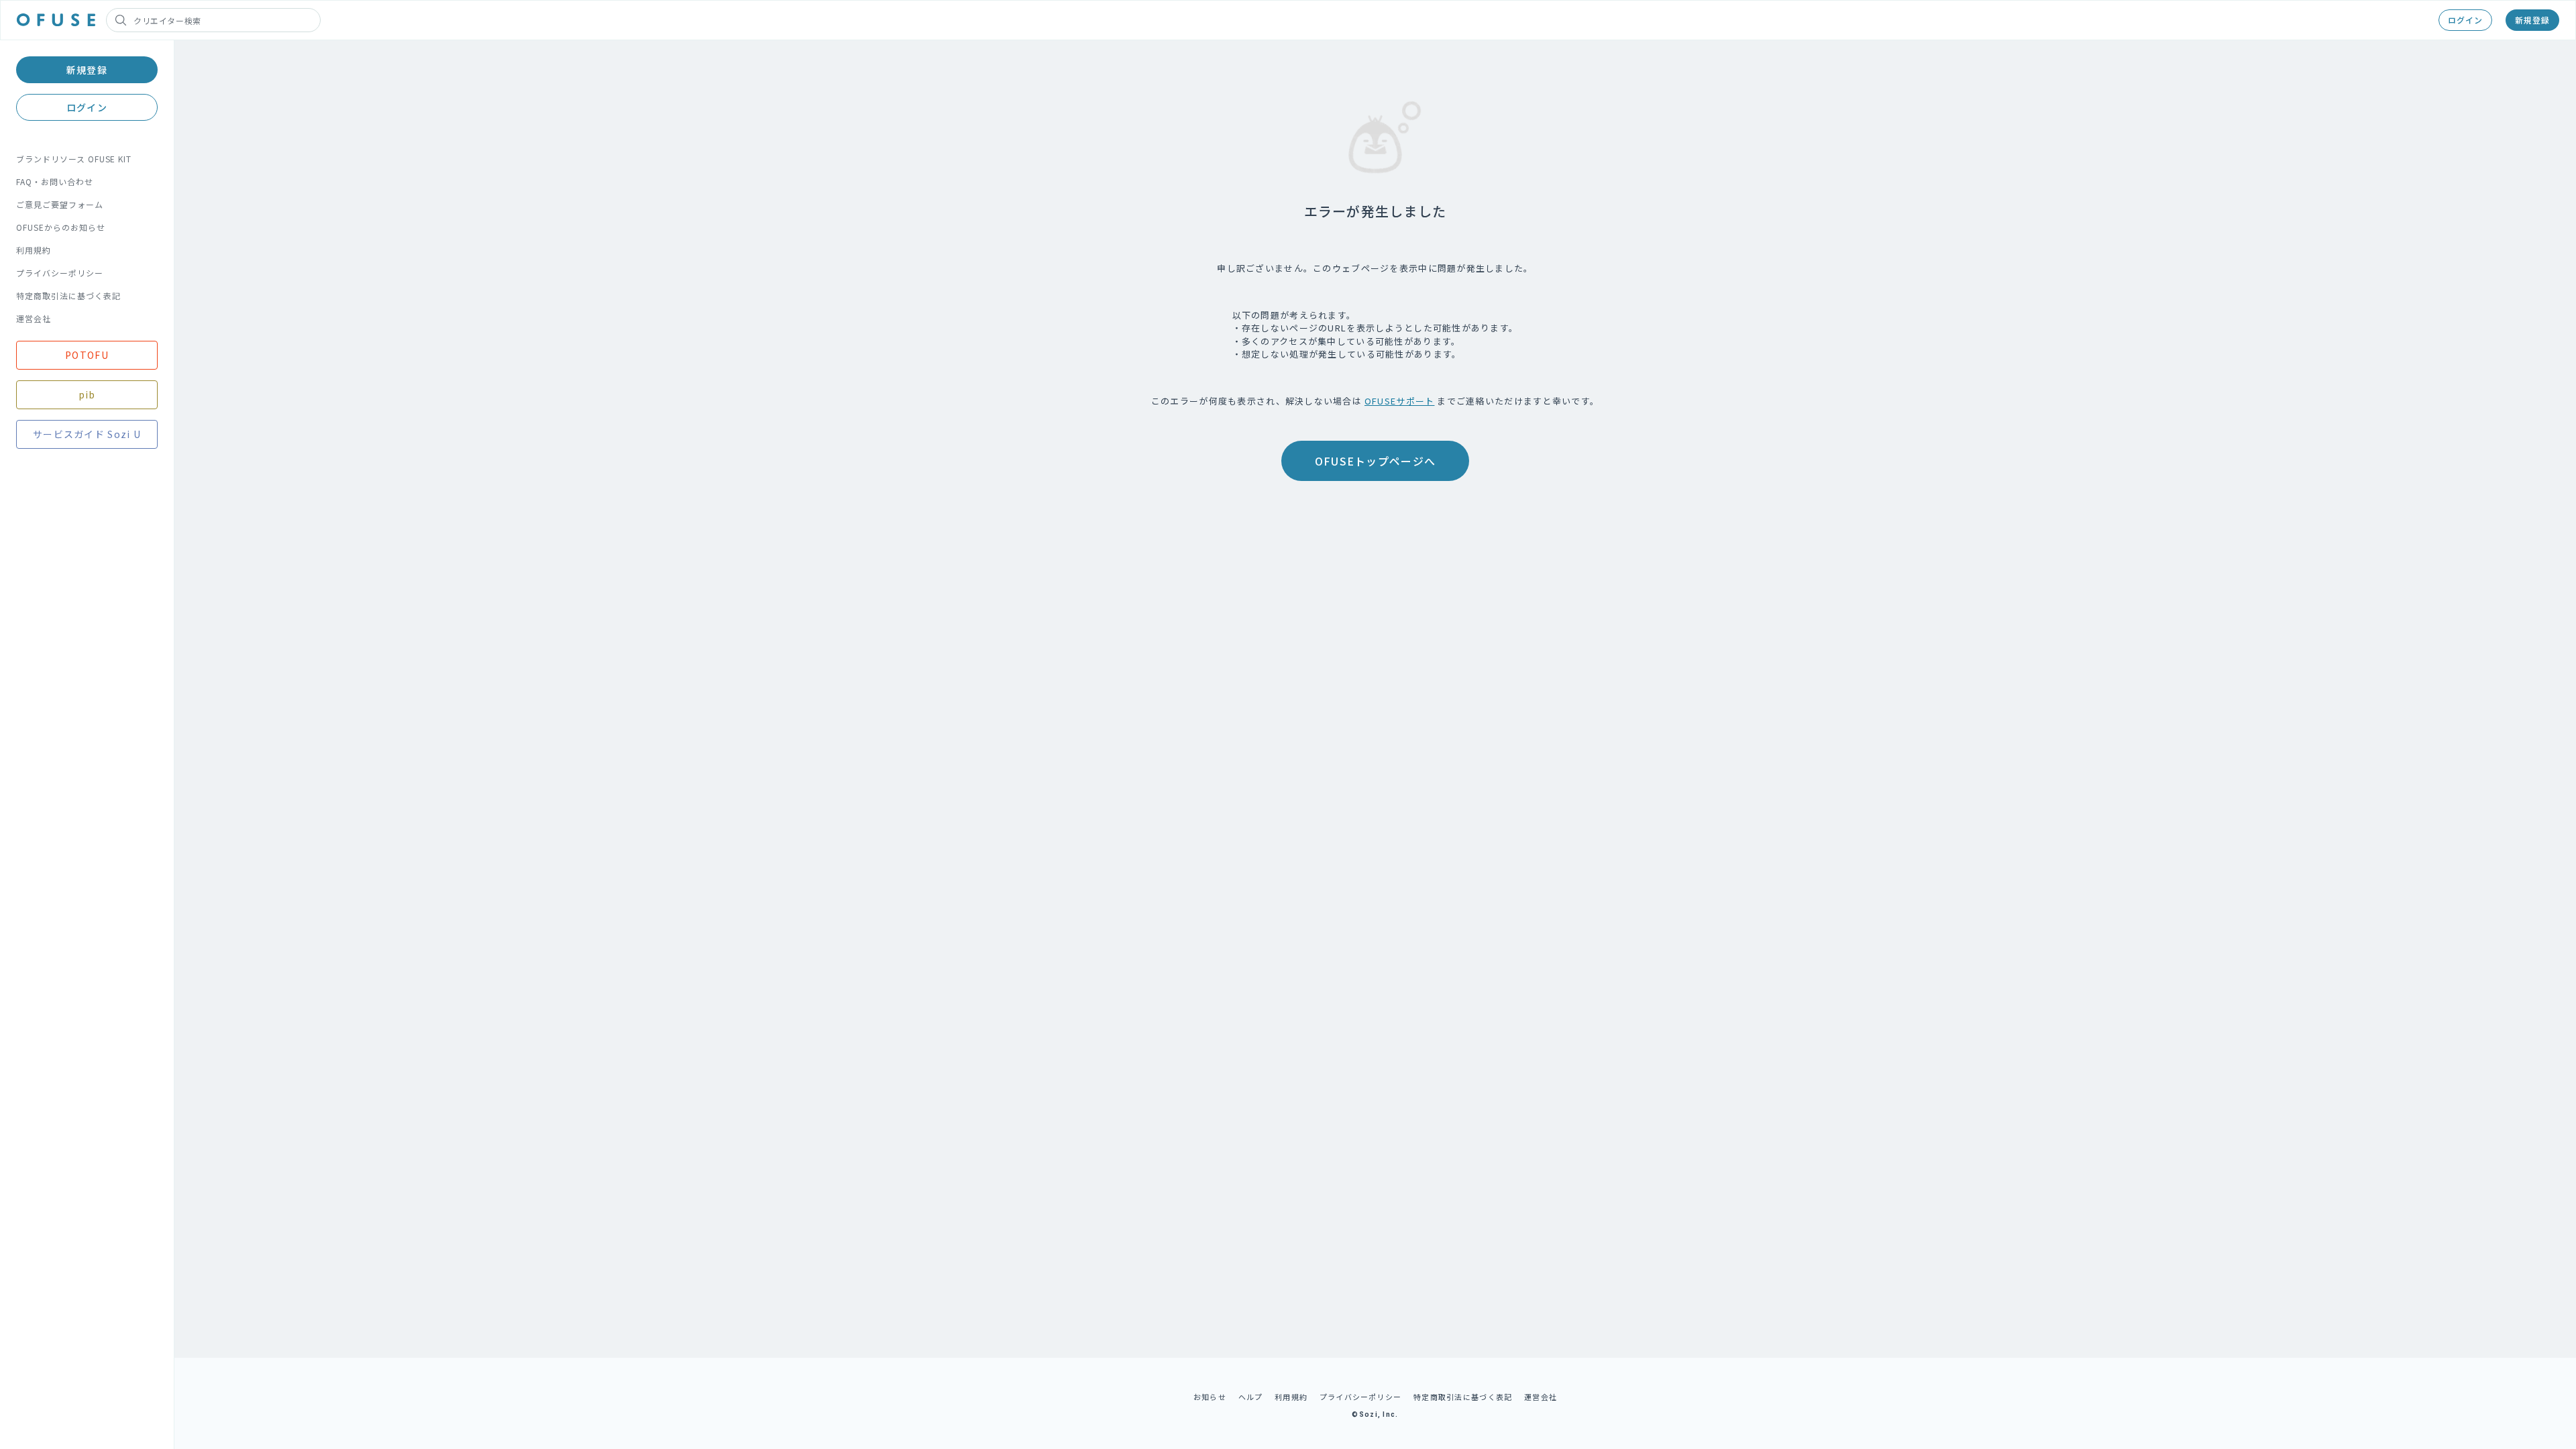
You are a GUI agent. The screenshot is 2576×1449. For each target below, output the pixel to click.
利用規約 (34, 250)
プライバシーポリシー (60, 273)
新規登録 (2532, 20)
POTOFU (87, 355)
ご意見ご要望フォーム (60, 204)
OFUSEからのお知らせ (61, 227)
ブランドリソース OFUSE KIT (74, 159)
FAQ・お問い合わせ (55, 181)
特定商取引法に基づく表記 (68, 296)
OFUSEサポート (1400, 401)
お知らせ (1210, 1397)
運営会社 (34, 318)
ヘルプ (1251, 1397)
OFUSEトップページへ (1375, 461)
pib (87, 394)
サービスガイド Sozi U (87, 434)
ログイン (2465, 20)
